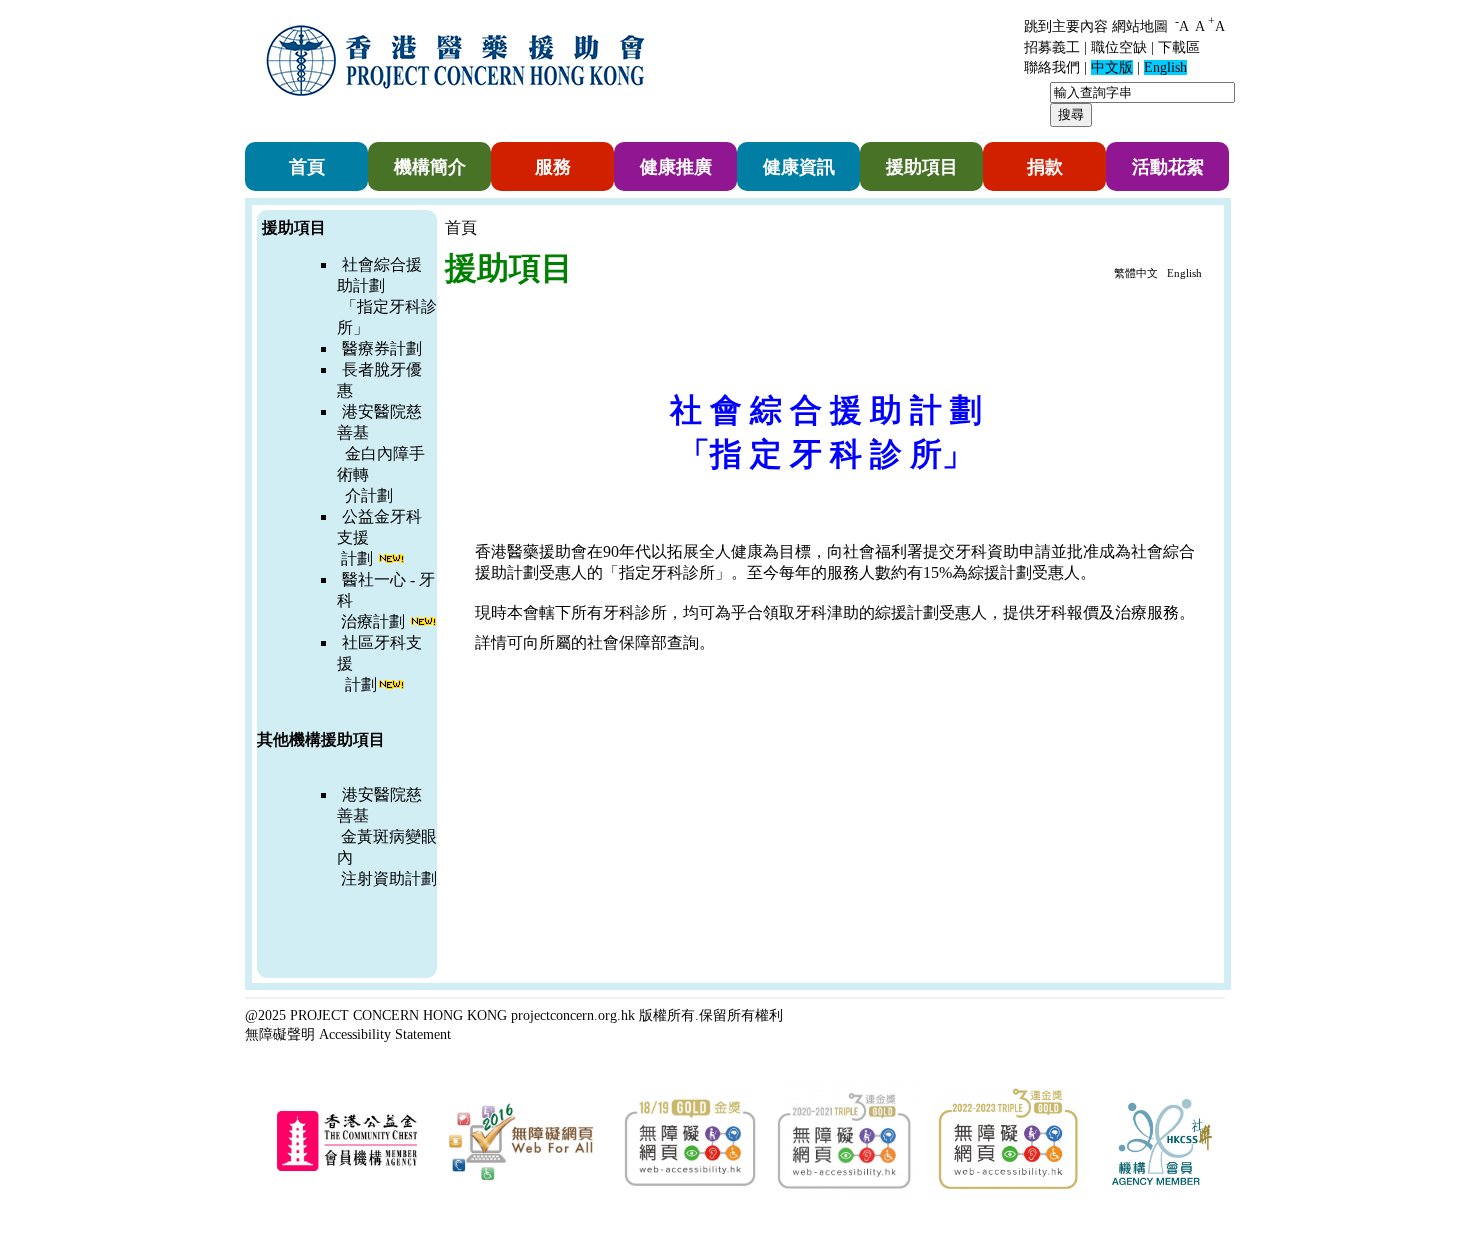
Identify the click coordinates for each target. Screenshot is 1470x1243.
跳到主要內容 (1066, 26)
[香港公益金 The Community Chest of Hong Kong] (347, 1167)
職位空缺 (1119, 47)
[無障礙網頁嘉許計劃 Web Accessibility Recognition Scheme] (521, 1180)
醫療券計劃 (382, 348)
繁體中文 (1136, 273)
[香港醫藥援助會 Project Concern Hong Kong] (460, 108)
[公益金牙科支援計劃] (407, 621)
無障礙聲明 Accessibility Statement (348, 1034)
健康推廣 (676, 167)
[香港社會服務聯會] (1162, 1181)
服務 (553, 167)
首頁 (307, 167)
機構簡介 (430, 167)
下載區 (1179, 47)
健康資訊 (799, 167)
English (1184, 273)
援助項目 (922, 167)
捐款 (1045, 167)
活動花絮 (1168, 167)
